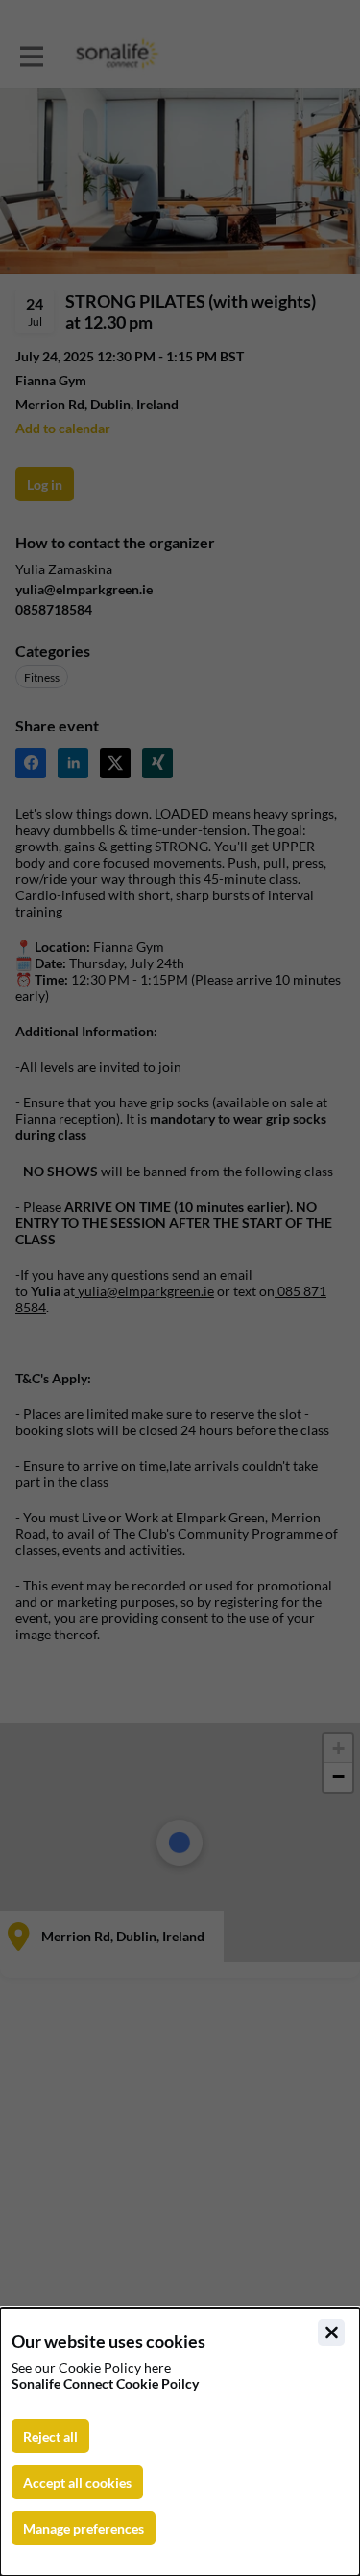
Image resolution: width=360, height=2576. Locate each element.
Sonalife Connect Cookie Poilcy (105, 2384)
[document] (180, 2442)
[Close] (331, 2332)
